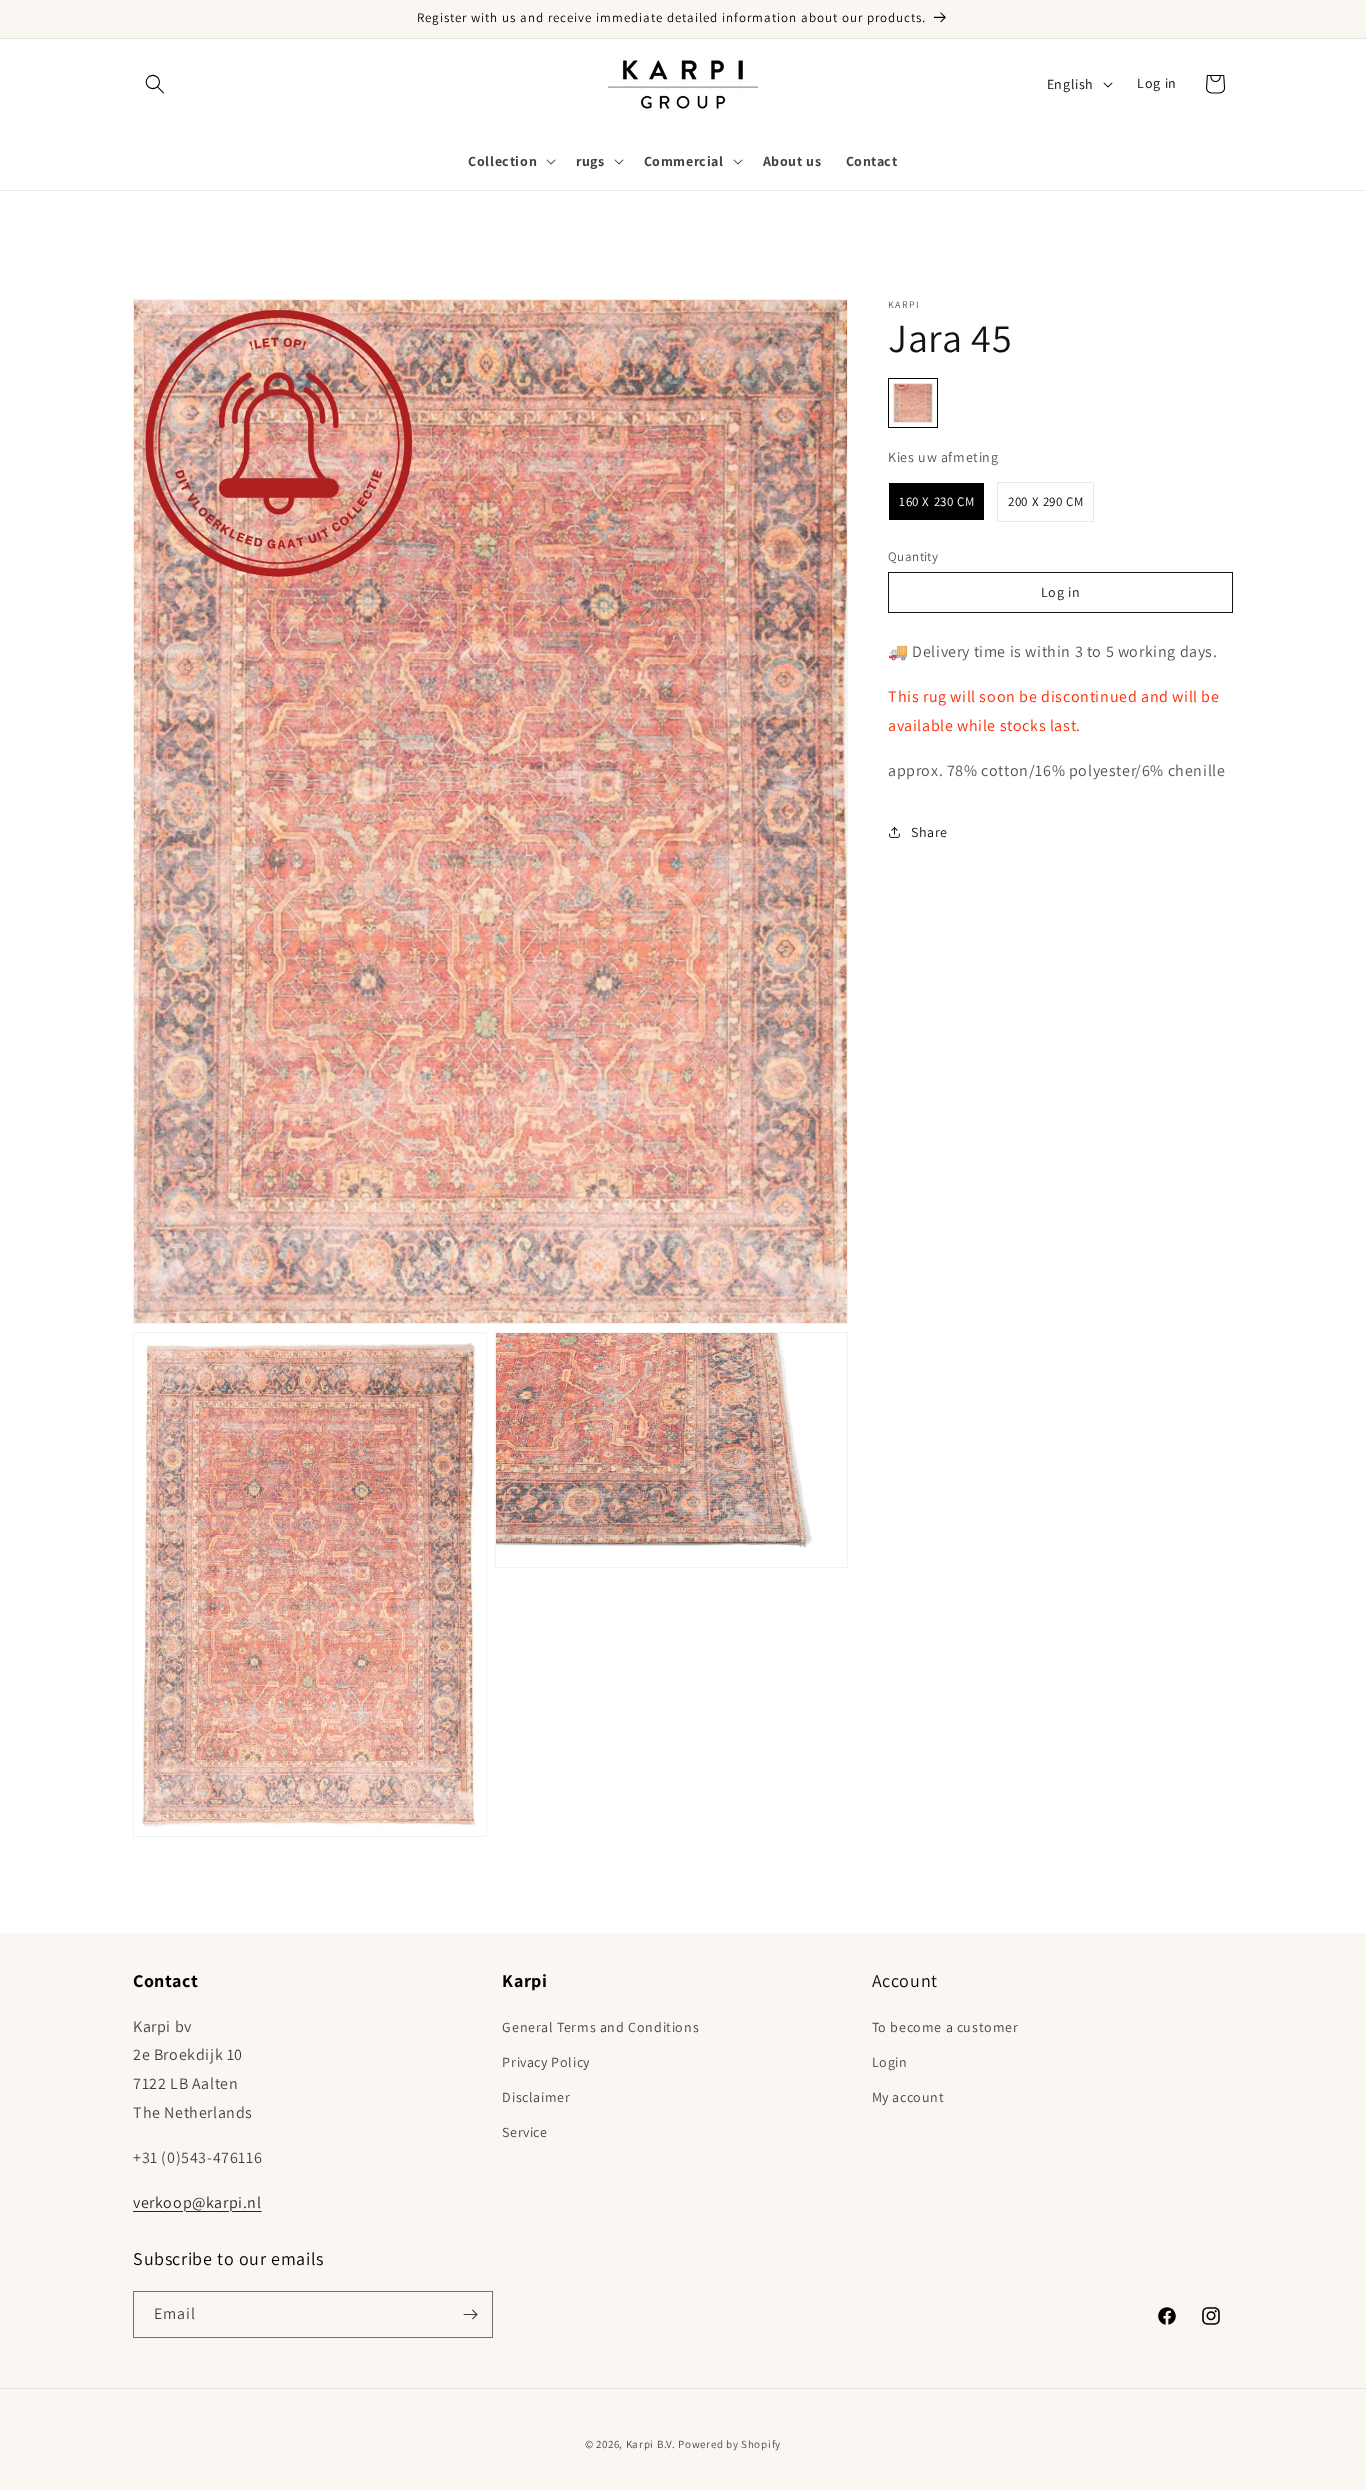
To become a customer (945, 2027)
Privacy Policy (545, 2062)
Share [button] (929, 832)
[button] (155, 84)
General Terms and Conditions (600, 2027)
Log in (1157, 83)
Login (890, 2062)
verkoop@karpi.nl (197, 2202)
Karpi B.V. (651, 2444)
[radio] (913, 403)
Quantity (913, 555)
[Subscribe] (470, 2314)
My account (908, 2097)
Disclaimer (536, 2097)
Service (524, 2132)
